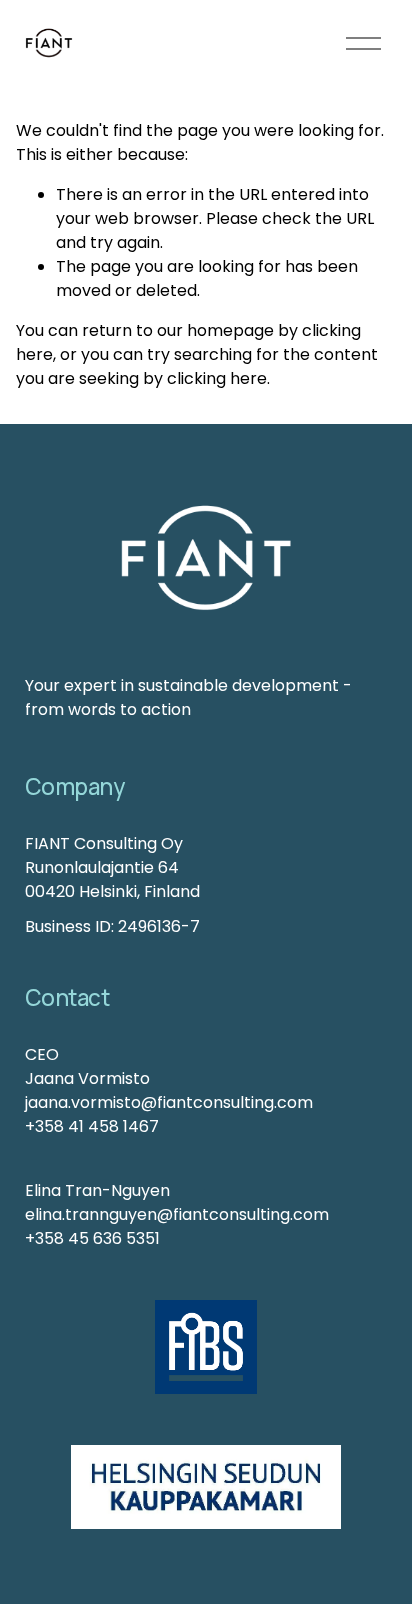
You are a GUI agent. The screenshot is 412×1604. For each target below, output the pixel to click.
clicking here (217, 378)
